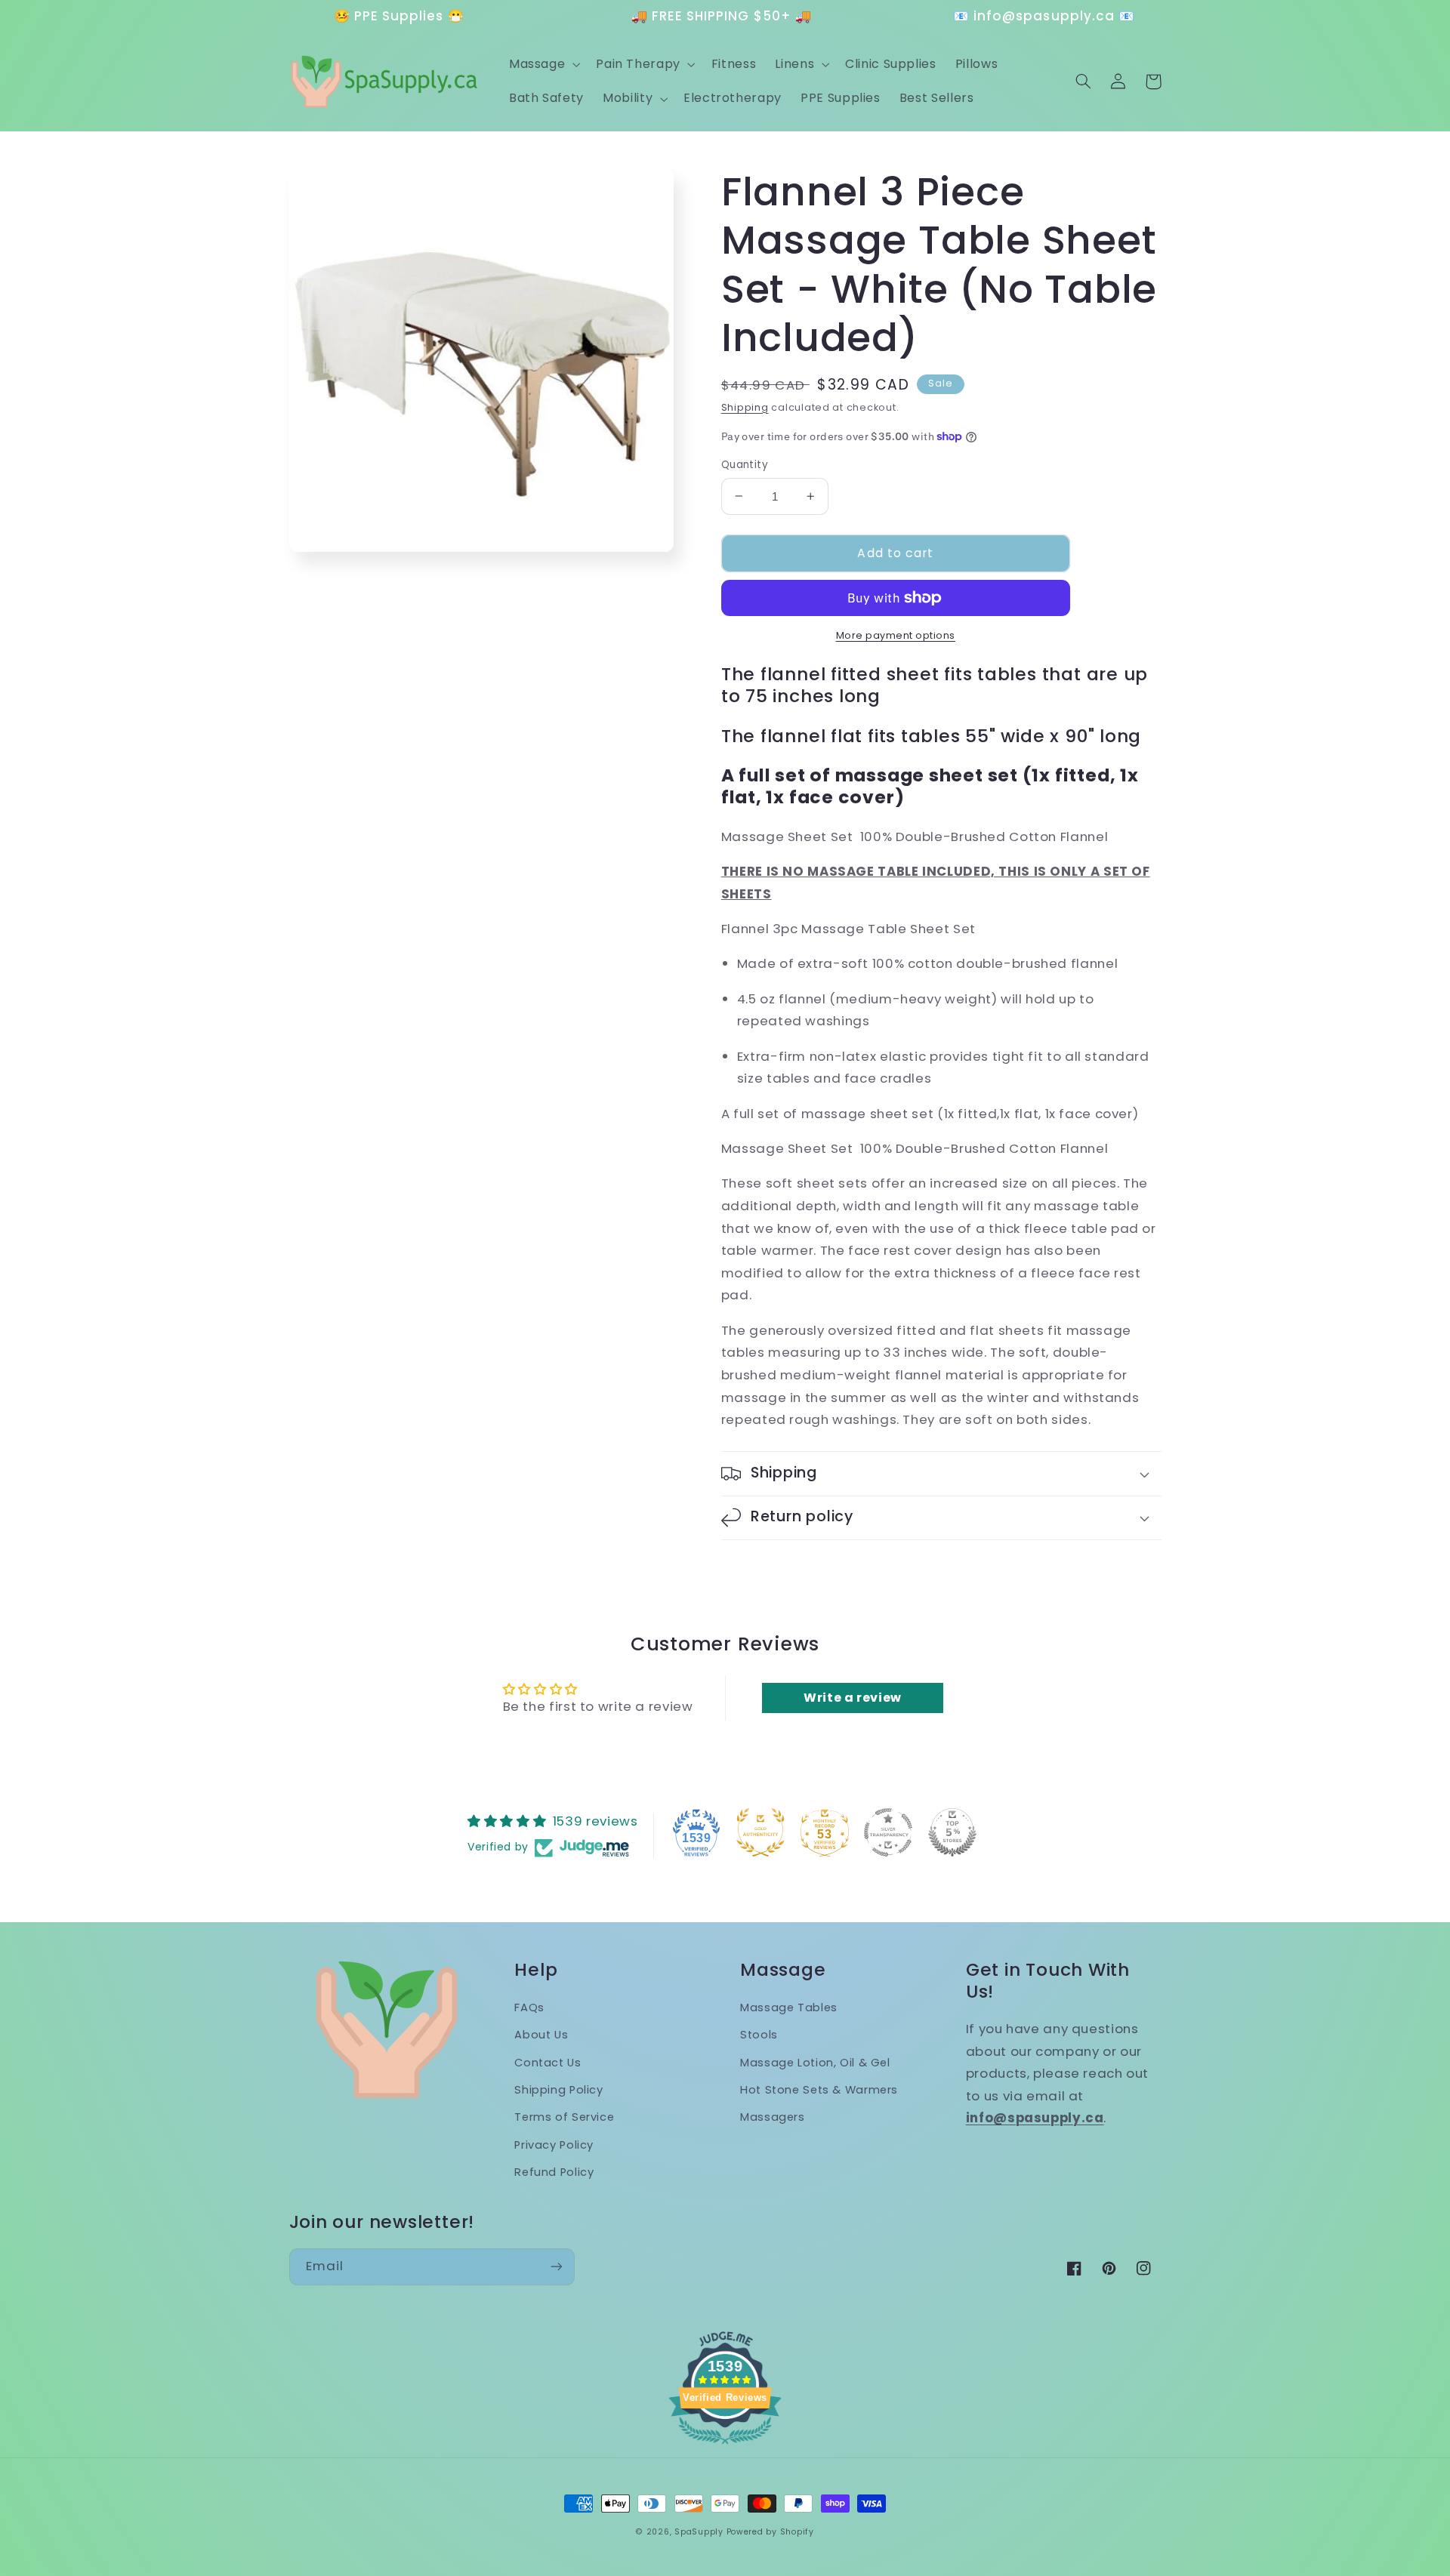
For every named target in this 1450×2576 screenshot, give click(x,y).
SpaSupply (699, 2532)
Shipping (745, 407)
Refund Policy (554, 2172)
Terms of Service (564, 2117)
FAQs (529, 2007)
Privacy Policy (554, 2145)
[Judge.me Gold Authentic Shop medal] (760, 1832)
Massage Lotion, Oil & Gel (815, 2063)
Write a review (853, 1698)
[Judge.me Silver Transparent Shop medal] (888, 1832)
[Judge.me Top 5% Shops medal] (952, 1832)
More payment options (896, 635)
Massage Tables (789, 2007)
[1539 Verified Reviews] (725, 2446)
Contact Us (548, 2063)
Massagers (773, 2117)
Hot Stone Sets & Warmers (819, 2090)
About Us (541, 2035)
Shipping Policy (558, 2090)
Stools (759, 2035)
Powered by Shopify (770, 2532)
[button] (543, 64)
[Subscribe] (556, 2267)
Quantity (745, 465)
